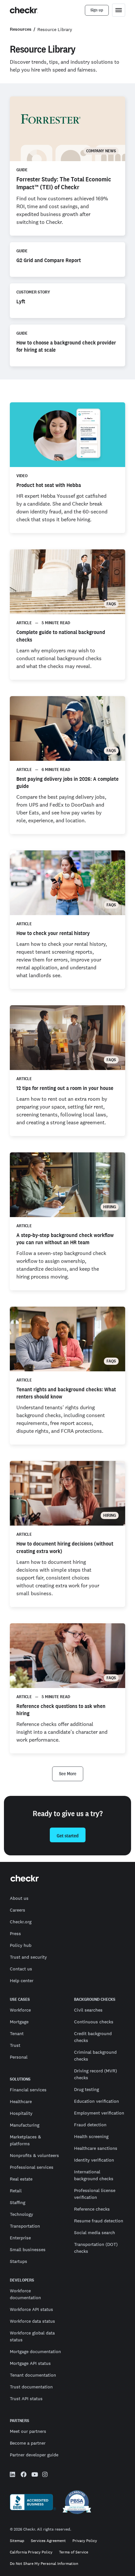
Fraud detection (90, 2125)
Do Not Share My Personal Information (44, 2564)
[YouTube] (34, 2475)
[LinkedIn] (13, 2475)
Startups (19, 2261)
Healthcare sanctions (96, 2148)
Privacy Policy (85, 2541)
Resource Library (55, 29)
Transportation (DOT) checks (96, 2248)
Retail (16, 2191)
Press (15, 1933)
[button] (68, 1774)
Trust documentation (31, 2387)
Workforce (20, 2010)
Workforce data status (32, 2321)
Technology (21, 2214)
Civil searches (88, 2010)
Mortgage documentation (35, 2351)
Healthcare (21, 2101)
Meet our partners (28, 2431)
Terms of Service (74, 2552)
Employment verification (99, 2113)
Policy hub (21, 1945)
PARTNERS (19, 2421)
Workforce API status (31, 2309)
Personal (19, 2057)
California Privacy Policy (31, 2552)
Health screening (91, 2136)
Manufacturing (25, 2125)
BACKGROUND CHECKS (95, 1999)
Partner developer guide (34, 2455)
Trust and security (28, 1957)
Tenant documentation (33, 2375)
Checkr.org (21, 1922)
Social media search (95, 2233)
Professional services (32, 2167)
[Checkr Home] (24, 10)
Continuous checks (94, 2022)
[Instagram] (45, 2475)
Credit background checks (93, 2037)
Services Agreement (48, 2541)
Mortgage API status (30, 2363)
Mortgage (19, 2022)
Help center (22, 1981)
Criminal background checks (95, 2056)
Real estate (21, 2179)
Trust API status (26, 2399)
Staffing (18, 2202)
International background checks (94, 2175)
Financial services (28, 2090)
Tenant (17, 2033)
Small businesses (28, 2250)
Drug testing (87, 2089)
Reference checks (92, 2209)
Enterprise (20, 2238)
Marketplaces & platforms (25, 2140)
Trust (15, 2045)
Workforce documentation (25, 2294)
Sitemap (17, 2541)
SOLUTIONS (20, 2079)
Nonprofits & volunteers (34, 2155)
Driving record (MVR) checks (96, 2074)
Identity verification (94, 2160)
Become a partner (28, 2443)
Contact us (21, 1969)
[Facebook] (24, 2475)
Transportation (25, 2226)
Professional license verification (95, 2194)
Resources (21, 29)
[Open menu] (119, 10)
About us (19, 1898)
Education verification (96, 2101)
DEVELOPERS (22, 2280)
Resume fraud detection (99, 2221)
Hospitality (21, 2113)
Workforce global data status (32, 2336)
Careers (18, 1910)
